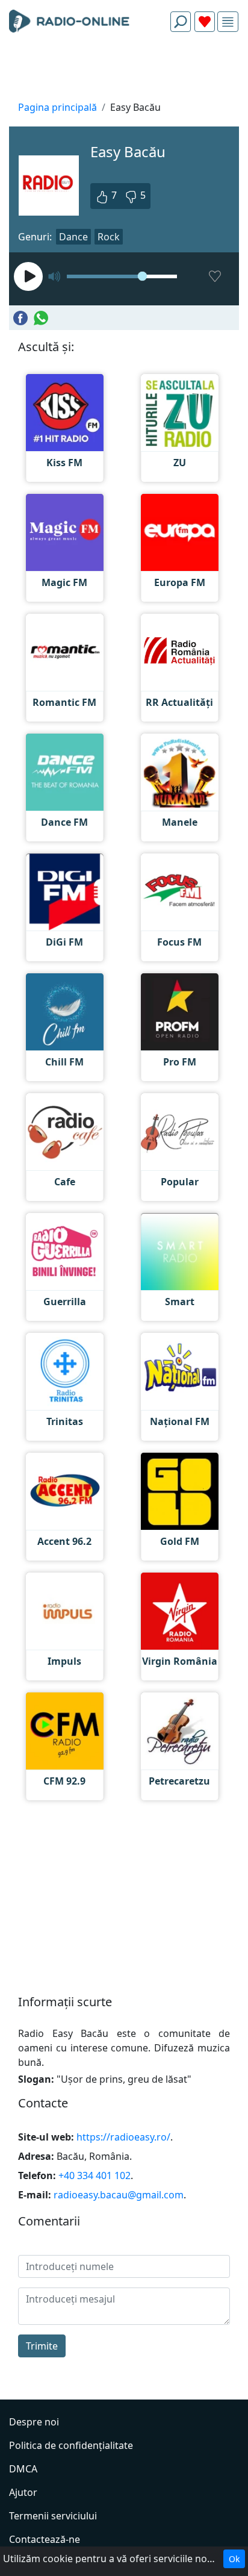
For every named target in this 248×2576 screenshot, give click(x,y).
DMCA (23, 2469)
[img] (228, 22)
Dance (73, 237)
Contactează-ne (45, 2539)
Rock (109, 237)
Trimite (42, 2346)
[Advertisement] (124, 70)
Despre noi (34, 2422)
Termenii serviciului (53, 2516)
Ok (234, 2559)
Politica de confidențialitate (71, 2445)
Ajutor (23, 2492)
